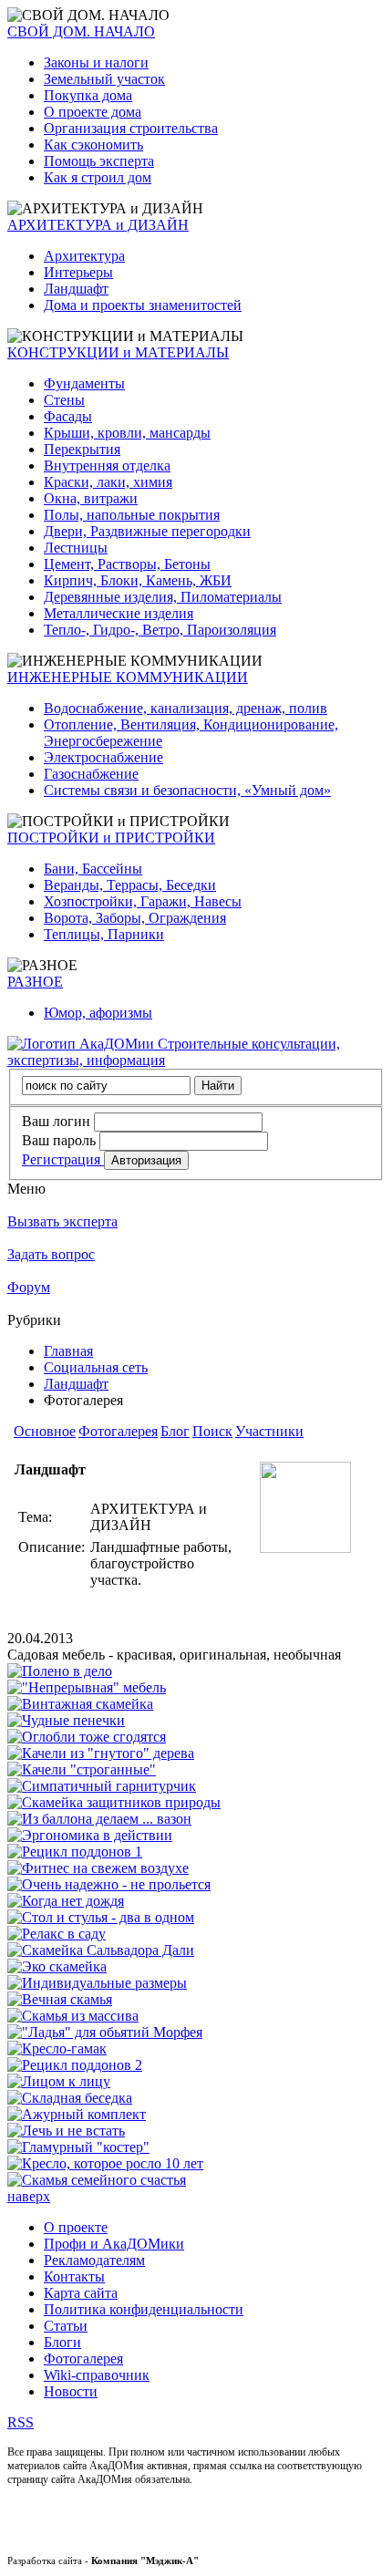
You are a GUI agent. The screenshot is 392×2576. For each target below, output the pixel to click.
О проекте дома (93, 112)
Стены (64, 400)
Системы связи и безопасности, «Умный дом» (187, 790)
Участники (269, 1431)
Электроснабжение (103, 757)
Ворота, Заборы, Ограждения (135, 918)
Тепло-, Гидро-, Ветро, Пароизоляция (160, 630)
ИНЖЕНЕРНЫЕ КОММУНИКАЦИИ (128, 677)
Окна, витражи (91, 498)
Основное (45, 1431)
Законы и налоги (96, 62)
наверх (29, 2196)
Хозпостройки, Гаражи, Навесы (143, 901)
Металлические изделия (119, 613)
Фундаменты (84, 383)
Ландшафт (76, 289)
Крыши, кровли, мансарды (127, 433)
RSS (21, 2422)
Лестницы (76, 548)
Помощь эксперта (99, 161)
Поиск (212, 1431)
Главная (68, 1351)
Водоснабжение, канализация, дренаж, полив (186, 708)
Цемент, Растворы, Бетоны (127, 564)
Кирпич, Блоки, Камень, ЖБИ (138, 580)
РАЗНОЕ (35, 982)
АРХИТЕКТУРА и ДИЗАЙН (98, 225)
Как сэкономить (93, 145)
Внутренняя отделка (107, 466)
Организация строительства (131, 128)
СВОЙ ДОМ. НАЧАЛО (81, 31)
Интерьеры (78, 272)
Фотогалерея (118, 1431)
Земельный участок (104, 79)
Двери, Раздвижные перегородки (147, 531)
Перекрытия (82, 449)
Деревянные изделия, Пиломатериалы (163, 597)
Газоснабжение (91, 774)
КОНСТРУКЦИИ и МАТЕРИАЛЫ (118, 352)
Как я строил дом (98, 177)
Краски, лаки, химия (108, 482)
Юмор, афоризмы (98, 1013)
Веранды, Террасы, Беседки (130, 885)
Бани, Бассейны (93, 869)
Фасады (68, 416)
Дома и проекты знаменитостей (143, 305)
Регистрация (63, 1159)
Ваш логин (56, 1121)
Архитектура (84, 256)
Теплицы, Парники (104, 934)
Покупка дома (88, 95)
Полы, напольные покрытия (132, 515)
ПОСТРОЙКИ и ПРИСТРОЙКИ (111, 838)
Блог (175, 1431)
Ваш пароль (59, 1140)
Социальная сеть (96, 1367)
